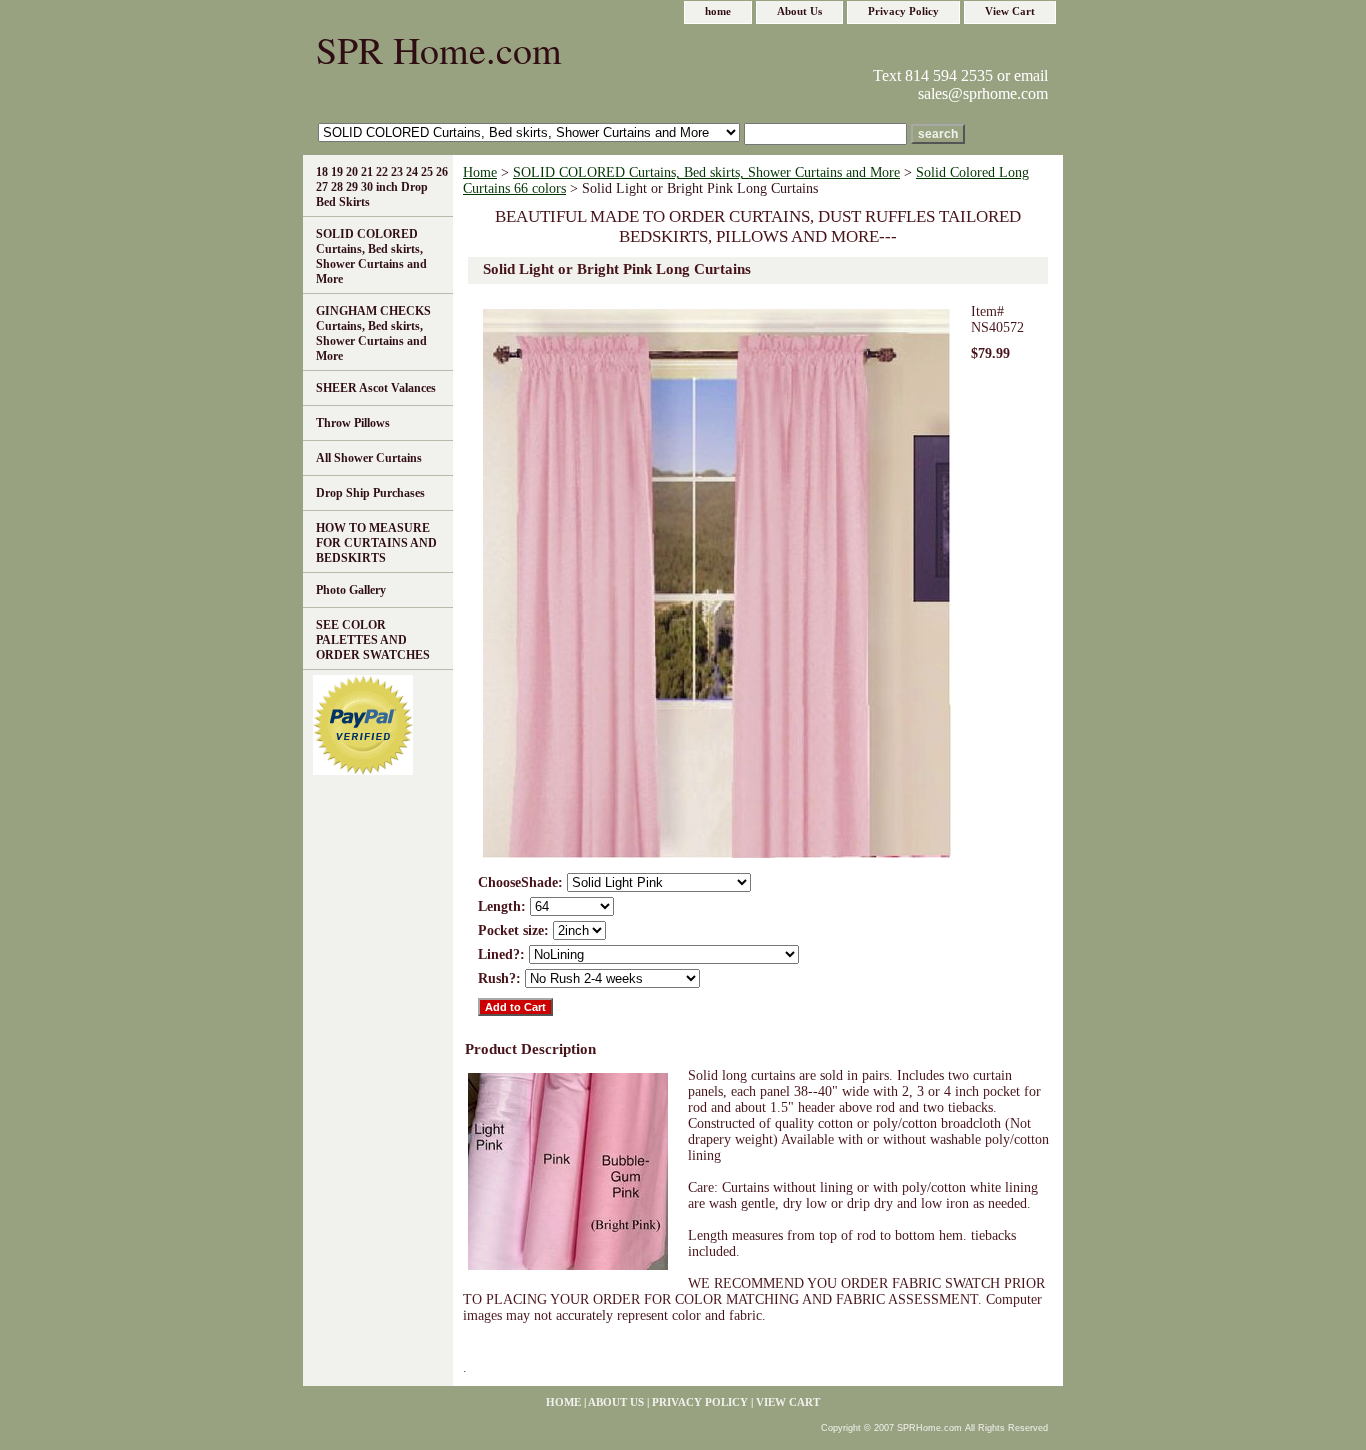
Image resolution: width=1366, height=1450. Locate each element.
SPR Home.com (439, 49)
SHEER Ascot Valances (376, 388)
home (718, 11)
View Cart (1010, 11)
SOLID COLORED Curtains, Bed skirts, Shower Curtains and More (706, 172)
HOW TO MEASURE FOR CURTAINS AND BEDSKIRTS (376, 543)
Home (480, 172)
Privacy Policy (903, 11)
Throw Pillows (353, 423)
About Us (799, 11)
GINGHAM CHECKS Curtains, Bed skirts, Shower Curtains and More (373, 333)
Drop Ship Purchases (370, 493)
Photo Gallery (351, 590)
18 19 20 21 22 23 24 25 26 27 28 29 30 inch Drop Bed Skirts (382, 187)
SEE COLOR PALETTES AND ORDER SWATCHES (373, 640)
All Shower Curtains (369, 458)
